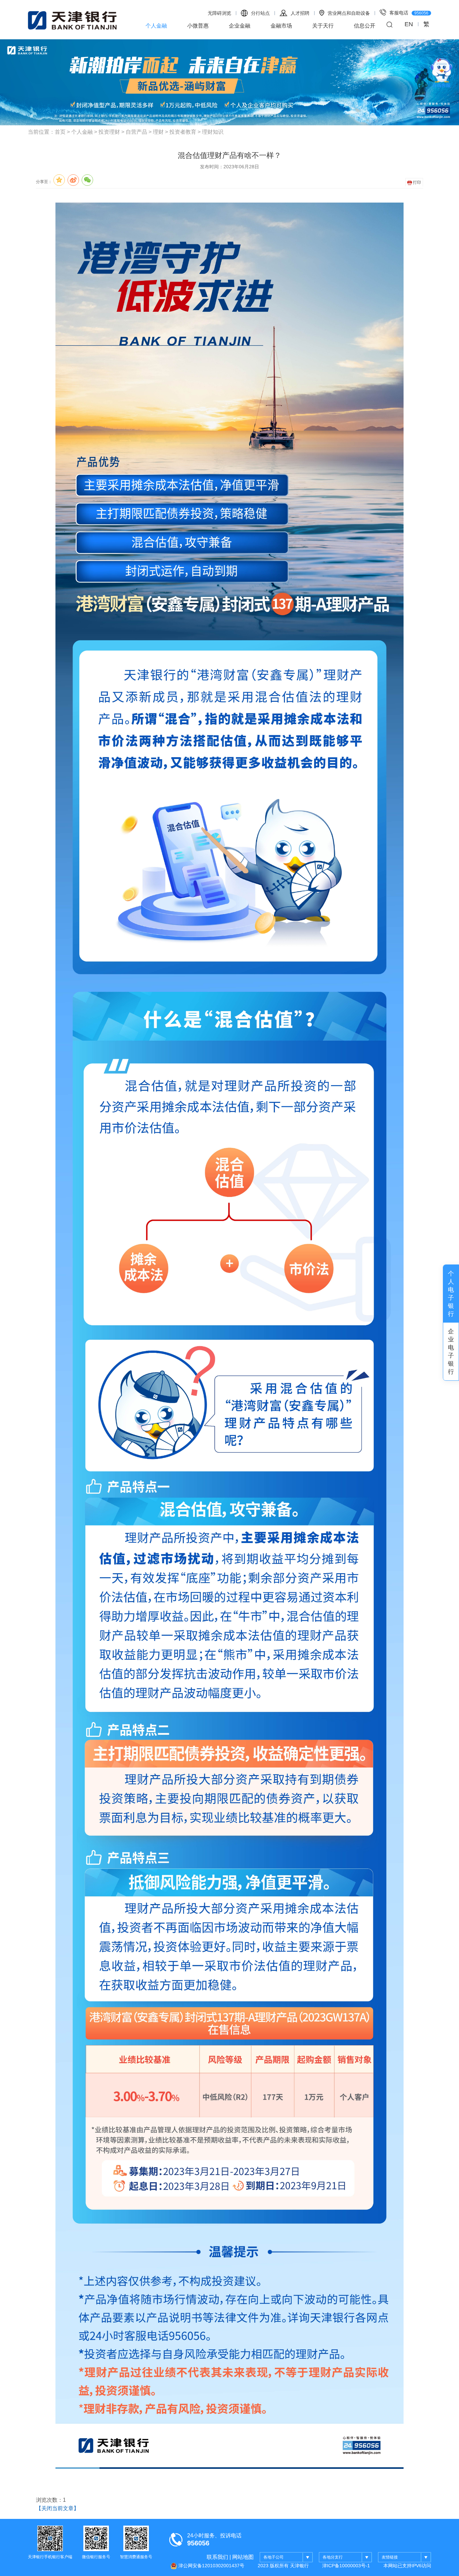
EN (409, 24)
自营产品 (136, 132)
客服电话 (409, 13)
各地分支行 (333, 2557)
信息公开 (365, 26)
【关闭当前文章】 (57, 2508)
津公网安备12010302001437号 (211, 2566)
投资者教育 (183, 132)
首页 (60, 132)
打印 (416, 182)
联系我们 (217, 2557)
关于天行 (323, 26)
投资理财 (109, 132)
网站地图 (243, 2557)
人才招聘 (300, 13)
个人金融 (156, 26)
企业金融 (240, 26)
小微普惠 (198, 26)
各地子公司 (274, 2557)
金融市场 (281, 26)
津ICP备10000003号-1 (346, 2566)
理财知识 (213, 132)
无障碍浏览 (219, 13)
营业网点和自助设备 (349, 13)
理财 (158, 132)
